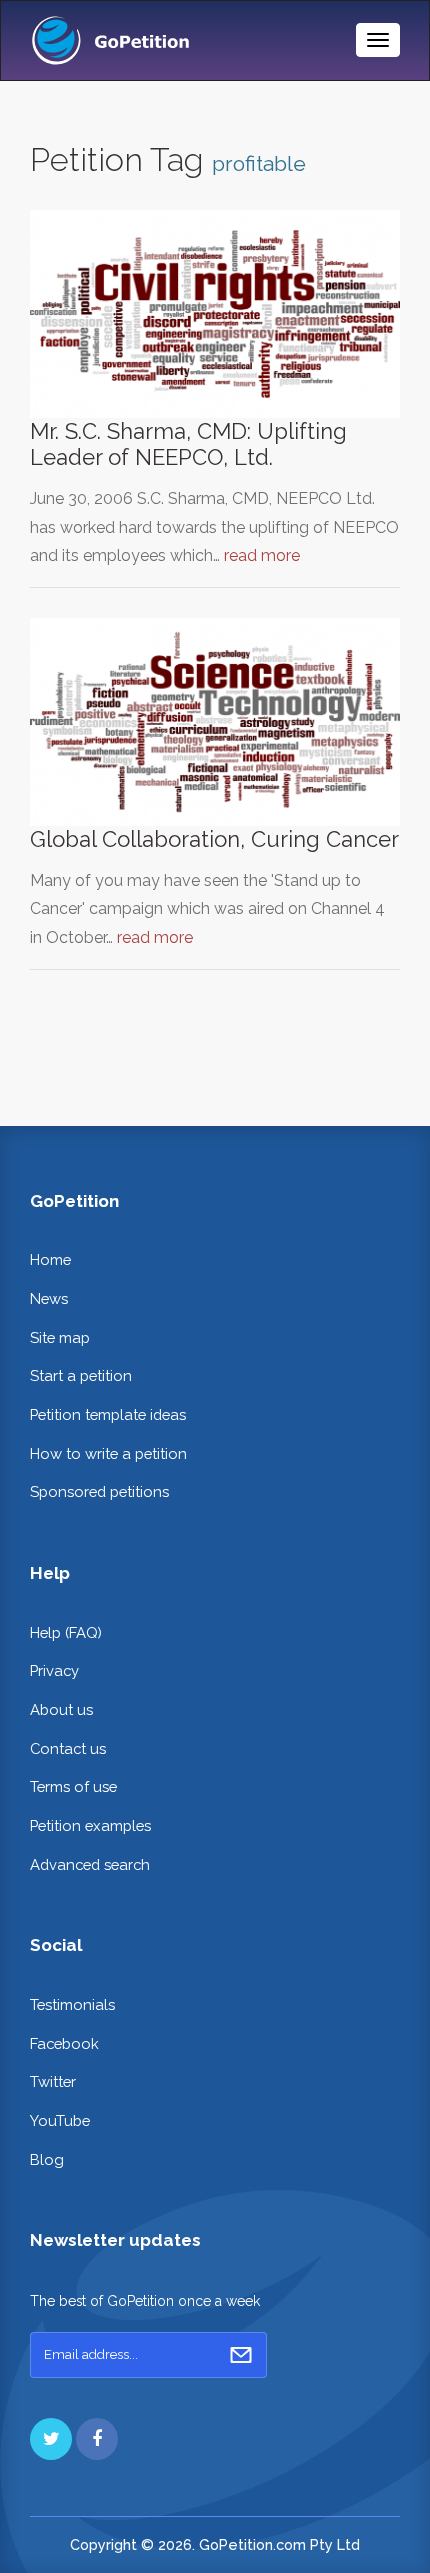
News (49, 1298)
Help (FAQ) (66, 1632)
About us (61, 1709)
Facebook (64, 2043)
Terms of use (73, 1786)
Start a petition (81, 1375)
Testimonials (72, 2004)
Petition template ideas (108, 1414)
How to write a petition (108, 1453)
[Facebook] (97, 2439)
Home (50, 1259)
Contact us (68, 1748)
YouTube (60, 2120)
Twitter (53, 2081)
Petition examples (90, 1825)
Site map (60, 1337)
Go (241, 2355)
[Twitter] (51, 2439)
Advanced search (90, 1864)
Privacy (54, 1670)
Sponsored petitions (99, 1491)
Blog (47, 2159)
